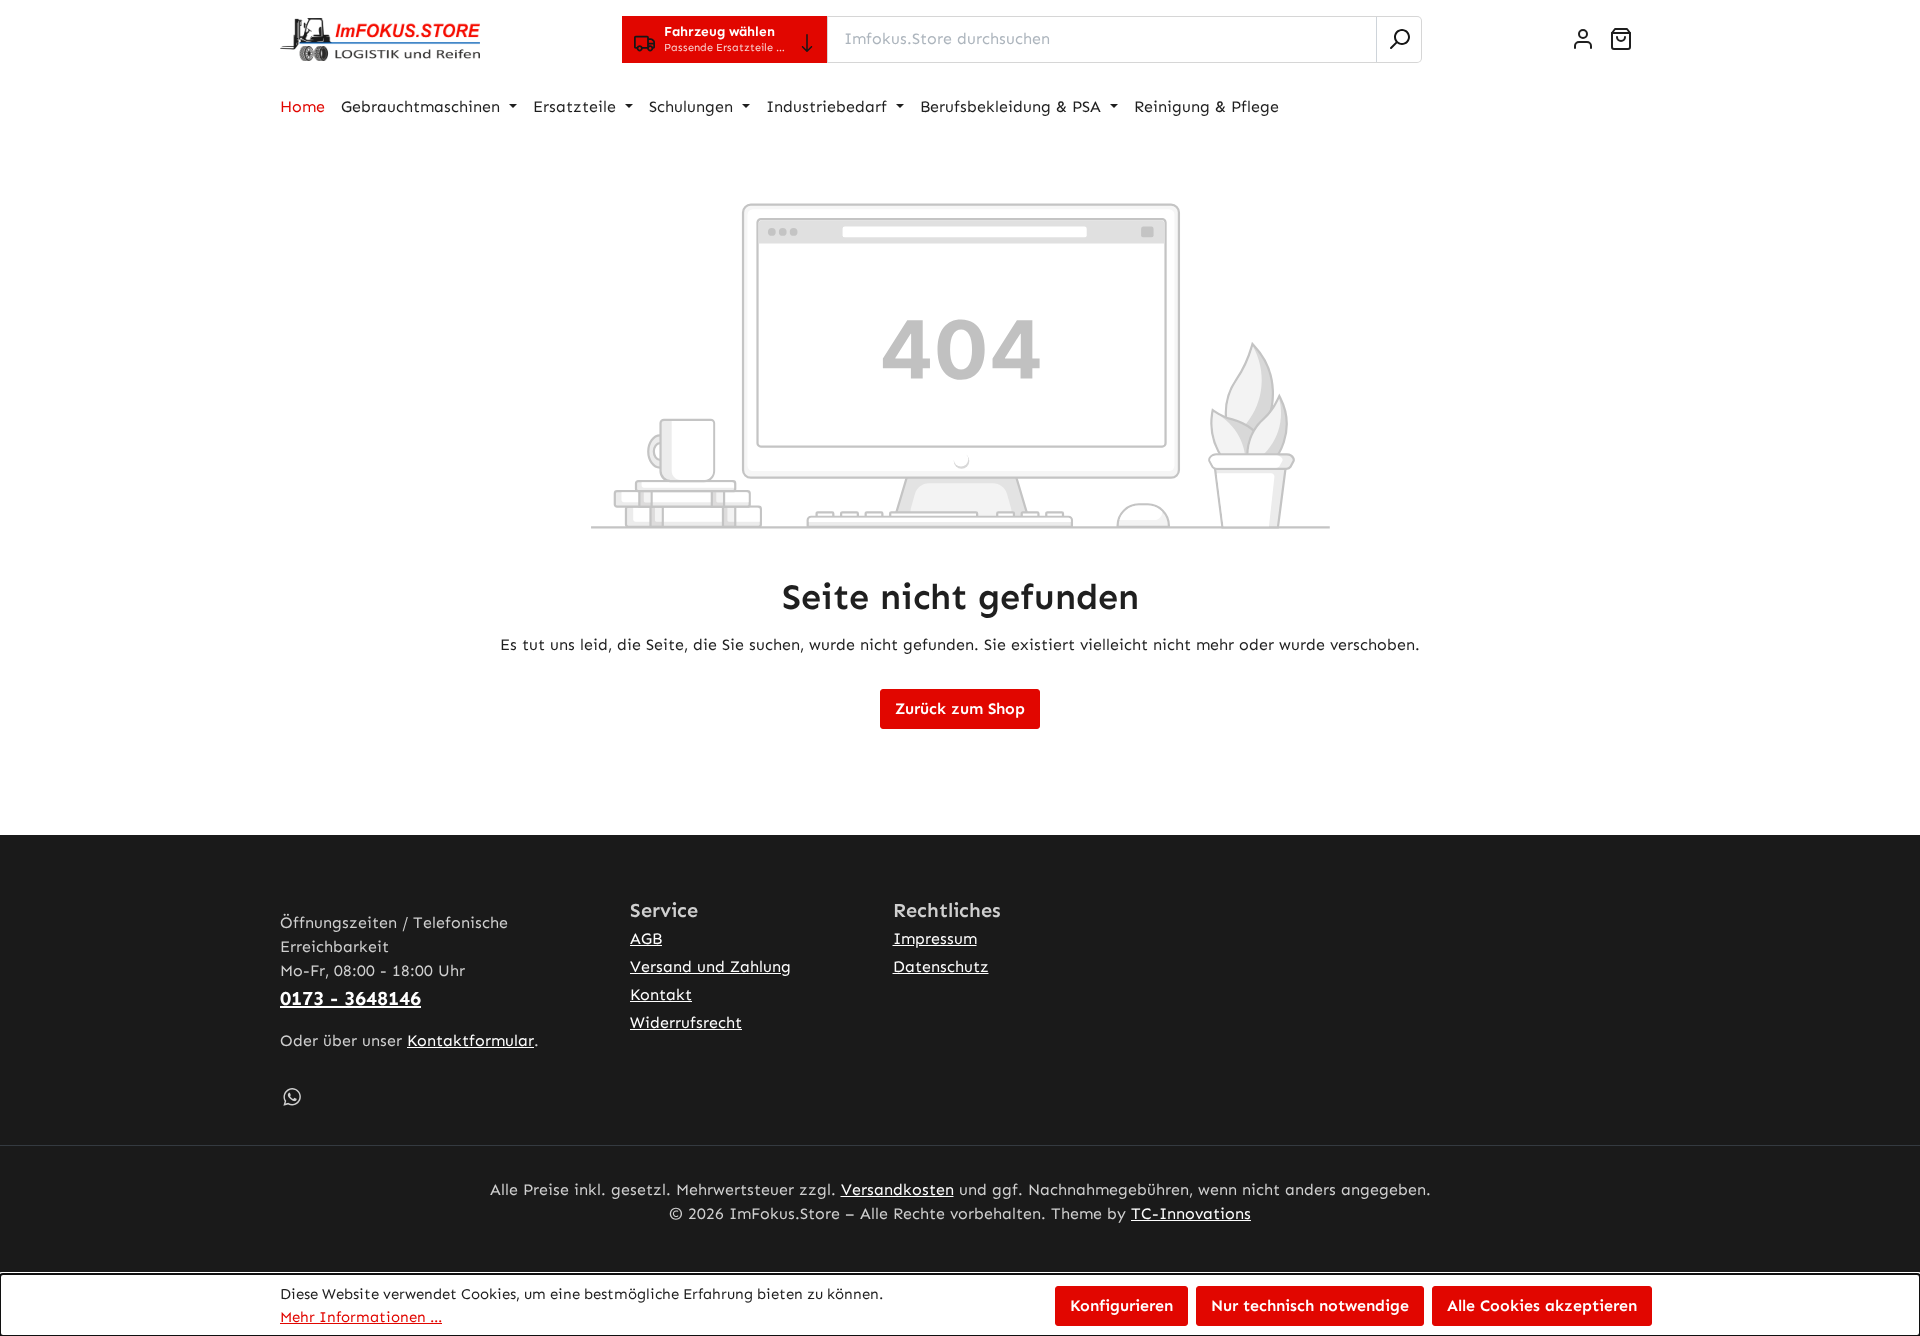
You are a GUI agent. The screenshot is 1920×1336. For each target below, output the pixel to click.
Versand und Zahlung (710, 966)
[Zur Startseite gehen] (380, 39)
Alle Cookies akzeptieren (1542, 1305)
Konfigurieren (1121, 1305)
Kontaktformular (470, 1040)
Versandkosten (897, 1189)
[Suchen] (1399, 39)
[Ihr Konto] (1583, 39)
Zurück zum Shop (960, 708)
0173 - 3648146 (350, 998)
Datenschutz (941, 966)
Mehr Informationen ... (361, 1317)
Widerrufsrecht (686, 1022)
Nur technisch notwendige (1310, 1305)
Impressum (935, 938)
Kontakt (661, 994)
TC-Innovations (1191, 1213)
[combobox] (1102, 39)
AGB (646, 938)
